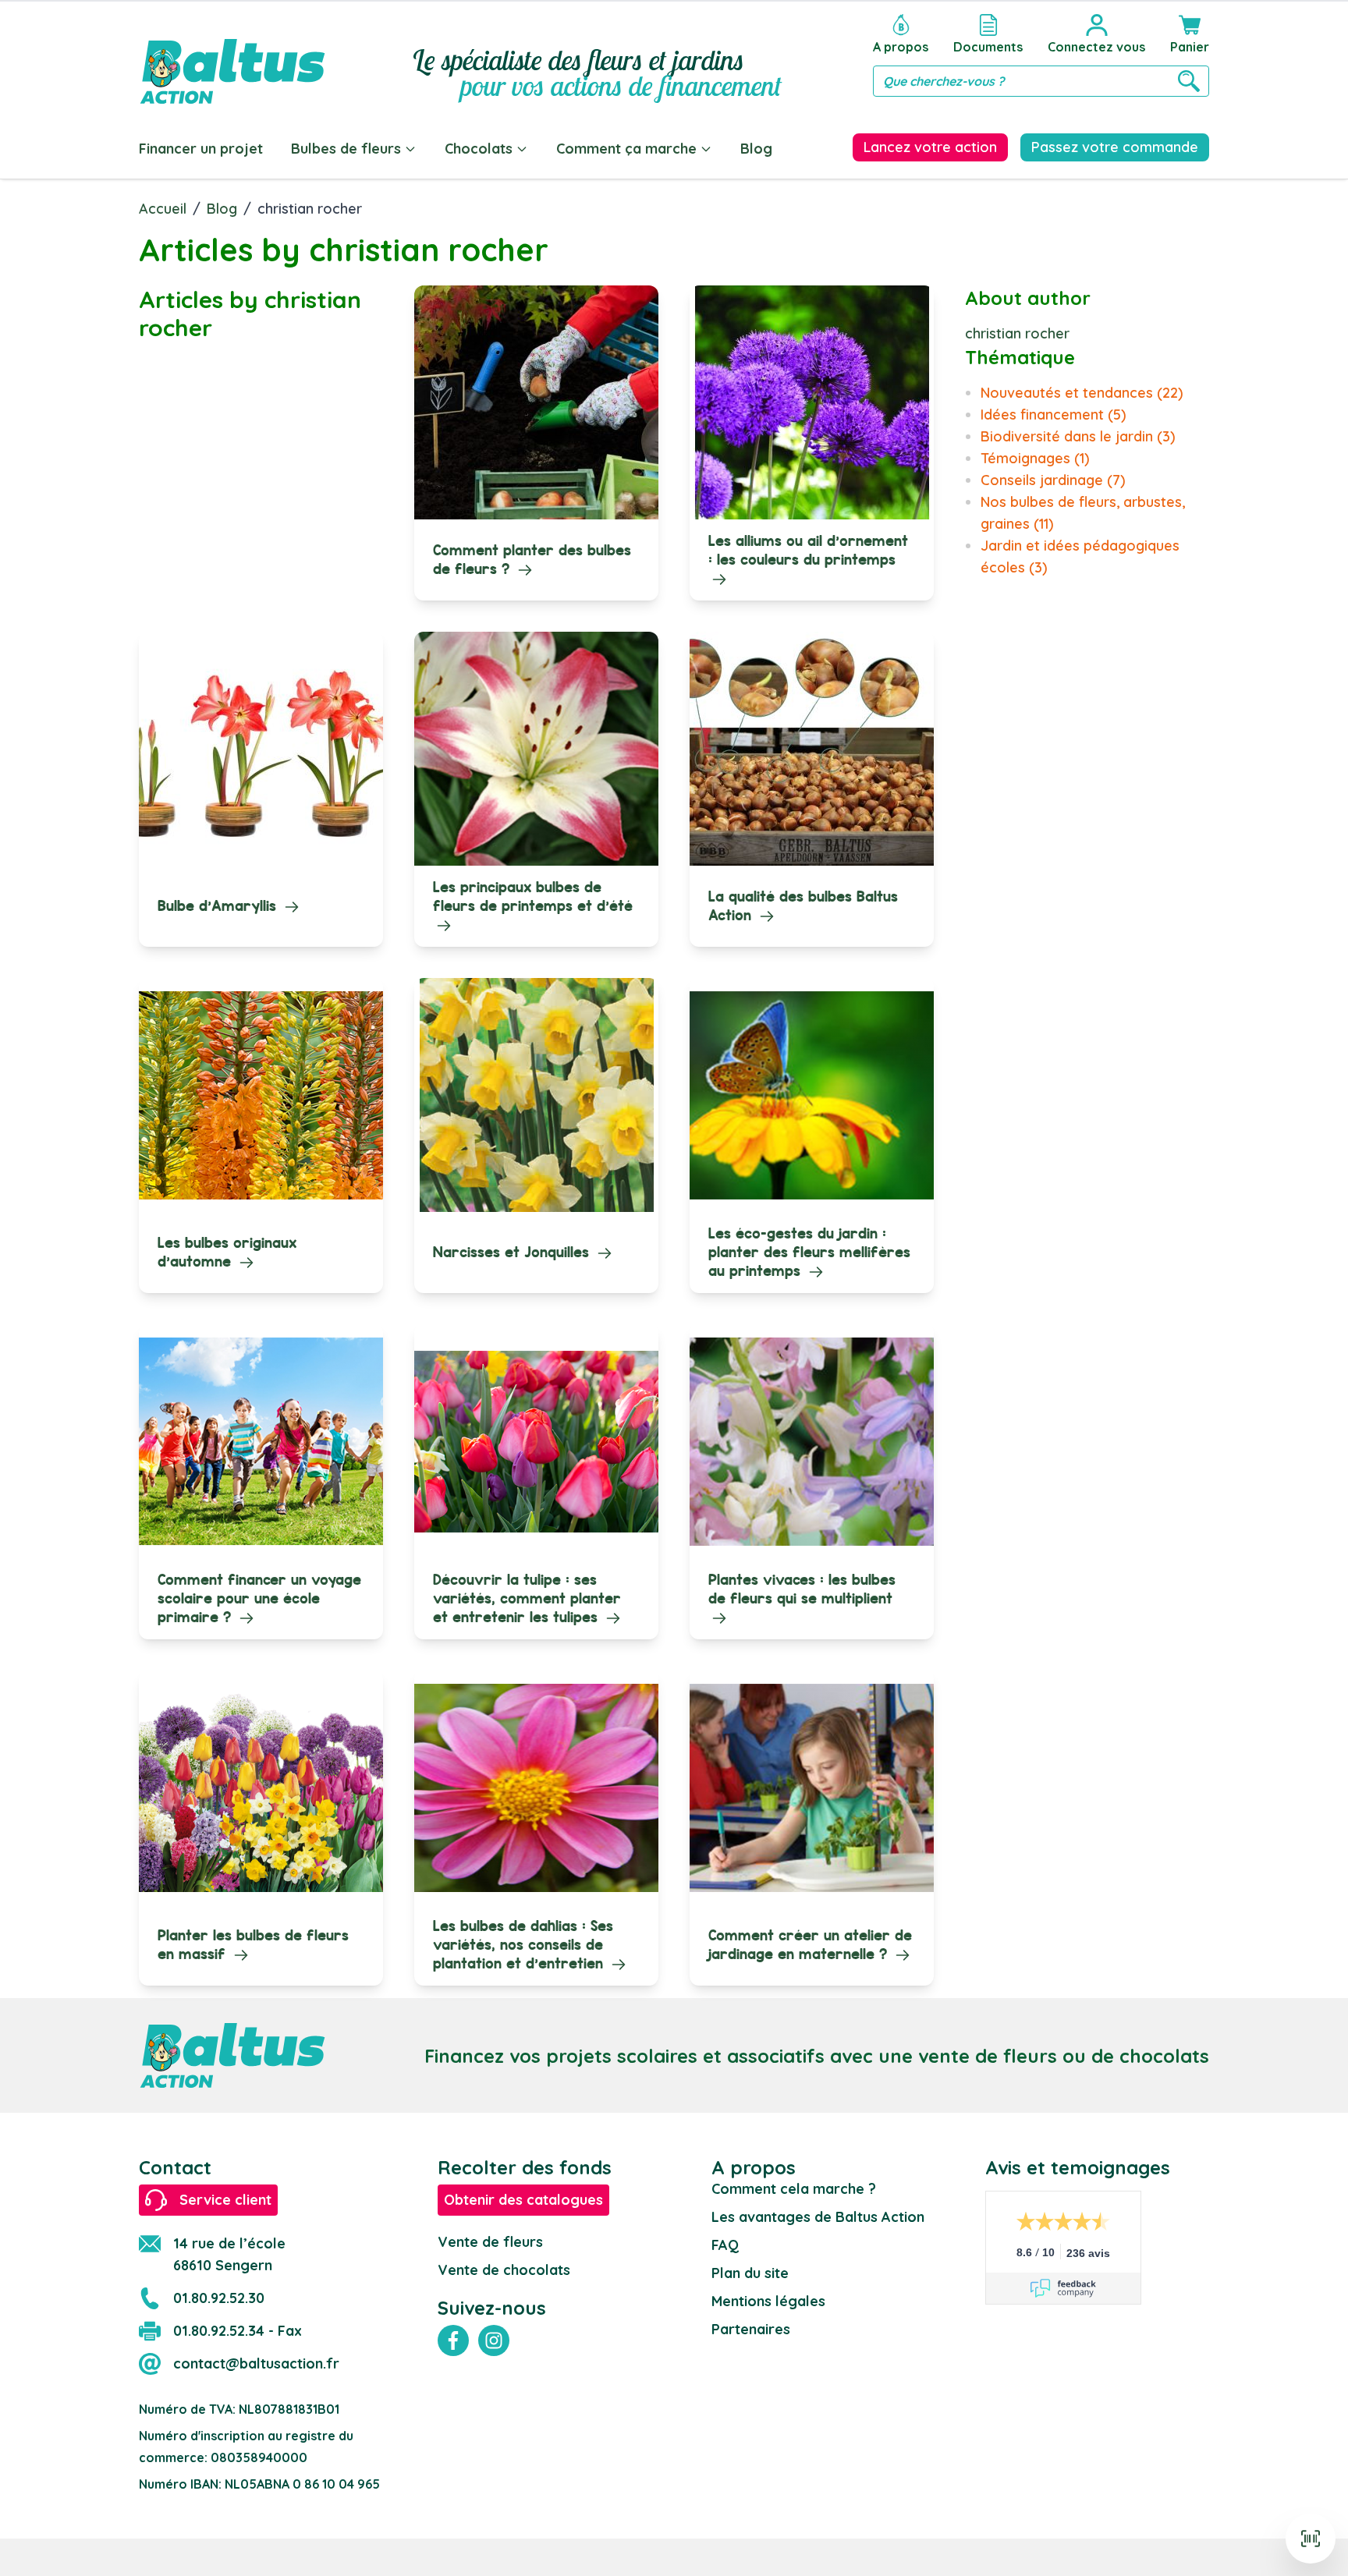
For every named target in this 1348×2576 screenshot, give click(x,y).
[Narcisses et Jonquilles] (536, 1095)
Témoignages (1035, 458)
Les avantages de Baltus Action (818, 2217)
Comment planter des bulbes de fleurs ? (532, 560)
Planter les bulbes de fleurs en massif (253, 1945)
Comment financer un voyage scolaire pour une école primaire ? (259, 1598)
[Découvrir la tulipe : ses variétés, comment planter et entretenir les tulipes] (536, 1441)
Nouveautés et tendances (1082, 393)
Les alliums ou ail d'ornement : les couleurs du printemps (808, 550)
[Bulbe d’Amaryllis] (261, 749)
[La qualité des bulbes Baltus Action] (812, 749)
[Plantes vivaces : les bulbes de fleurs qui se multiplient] (812, 1441)
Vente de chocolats (504, 2270)
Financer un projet (201, 149)
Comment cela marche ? (794, 2189)
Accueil (163, 209)
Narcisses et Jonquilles (513, 1252)
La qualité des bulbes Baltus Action (803, 906)
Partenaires (751, 2329)
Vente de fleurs (490, 2242)
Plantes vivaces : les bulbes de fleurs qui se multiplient (802, 1589)
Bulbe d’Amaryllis (219, 906)
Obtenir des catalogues (523, 2200)
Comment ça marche (626, 149)
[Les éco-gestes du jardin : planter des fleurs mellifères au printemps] (812, 1095)
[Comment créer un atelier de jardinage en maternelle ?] (812, 1788)
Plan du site (750, 2273)
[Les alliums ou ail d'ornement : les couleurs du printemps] (812, 402)
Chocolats (479, 149)
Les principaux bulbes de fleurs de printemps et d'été (533, 896)
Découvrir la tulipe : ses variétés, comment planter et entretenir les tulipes (527, 1598)
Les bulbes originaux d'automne (227, 1252)
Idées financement (1053, 415)
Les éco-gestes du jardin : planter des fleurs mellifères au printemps (809, 1252)
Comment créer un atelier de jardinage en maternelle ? (810, 1945)
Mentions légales (768, 2301)
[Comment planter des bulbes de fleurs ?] (536, 402)
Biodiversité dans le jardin (1078, 436)
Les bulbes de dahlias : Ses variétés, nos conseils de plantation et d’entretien (523, 1945)
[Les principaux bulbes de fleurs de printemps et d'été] (536, 749)
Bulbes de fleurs (346, 149)
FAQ (725, 2245)
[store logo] (232, 56)
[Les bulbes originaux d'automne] (261, 1095)
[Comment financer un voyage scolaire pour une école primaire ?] (261, 1441)
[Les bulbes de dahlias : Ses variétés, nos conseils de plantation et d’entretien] (536, 1788)
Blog (756, 149)
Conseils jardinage (1053, 480)
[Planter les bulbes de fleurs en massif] (261, 1788)
